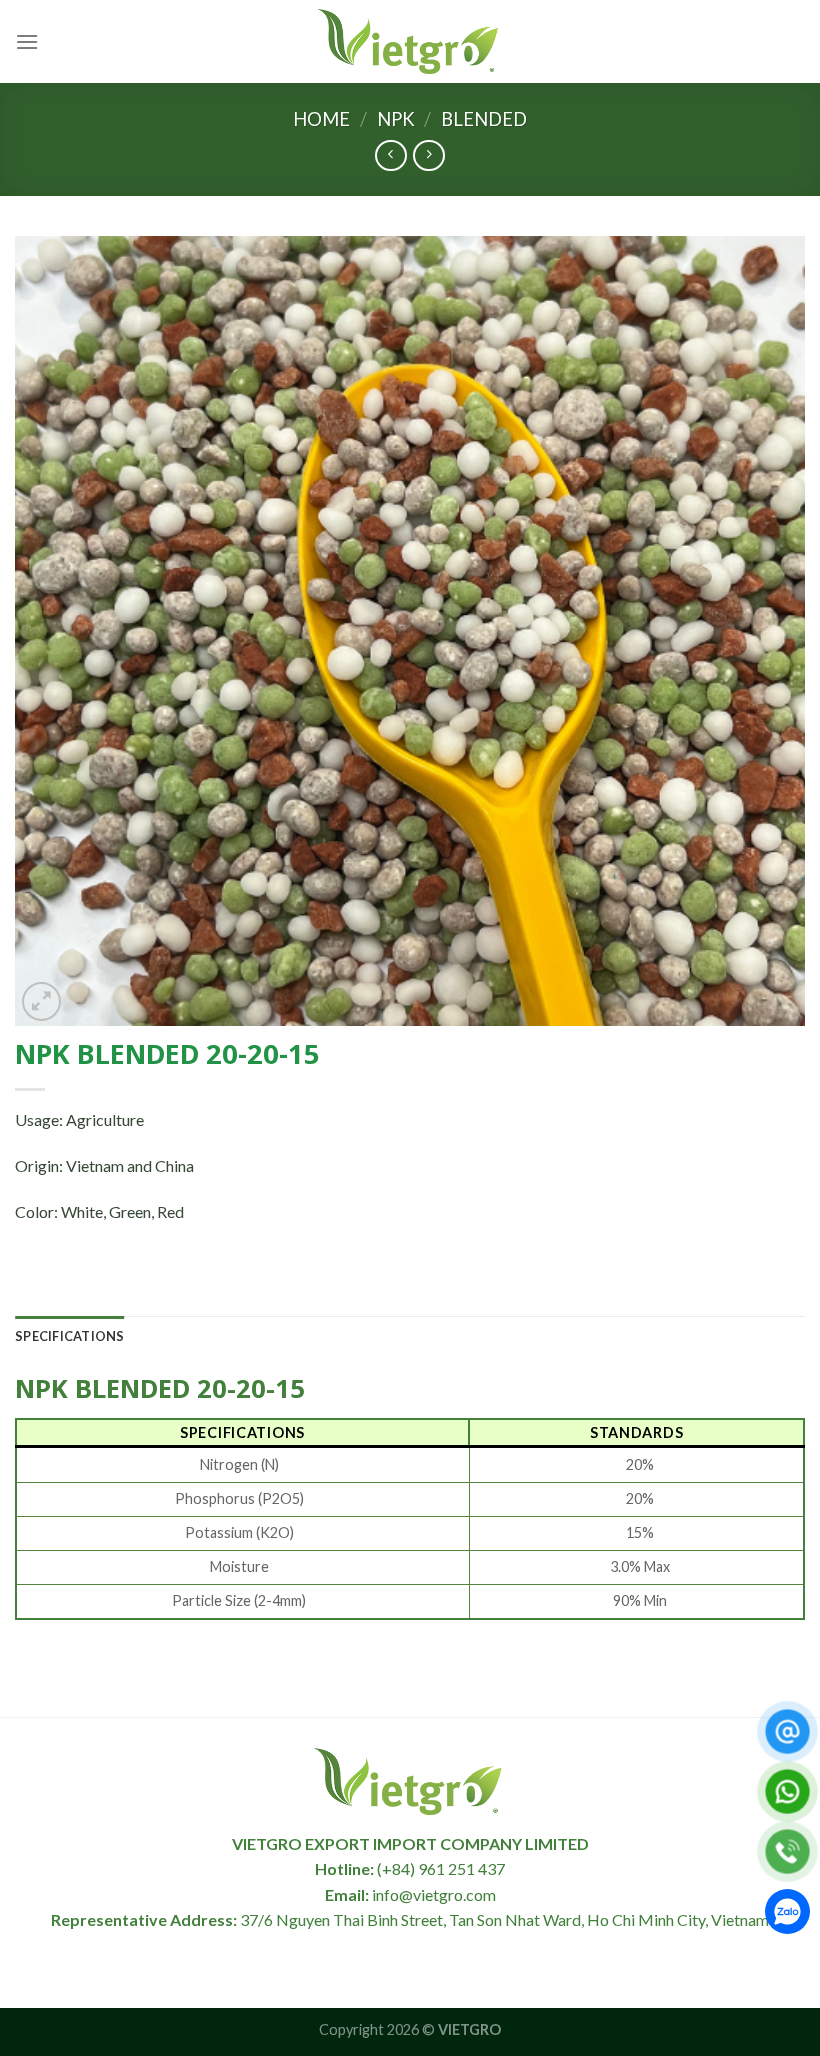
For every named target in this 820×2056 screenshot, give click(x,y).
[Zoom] (41, 1001)
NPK (396, 119)
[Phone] (787, 1851)
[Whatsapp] (787, 1791)
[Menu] (27, 41)
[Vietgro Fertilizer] (410, 41)
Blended (484, 119)
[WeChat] (787, 1915)
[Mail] (787, 1731)
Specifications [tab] (70, 1336)
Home (321, 119)
